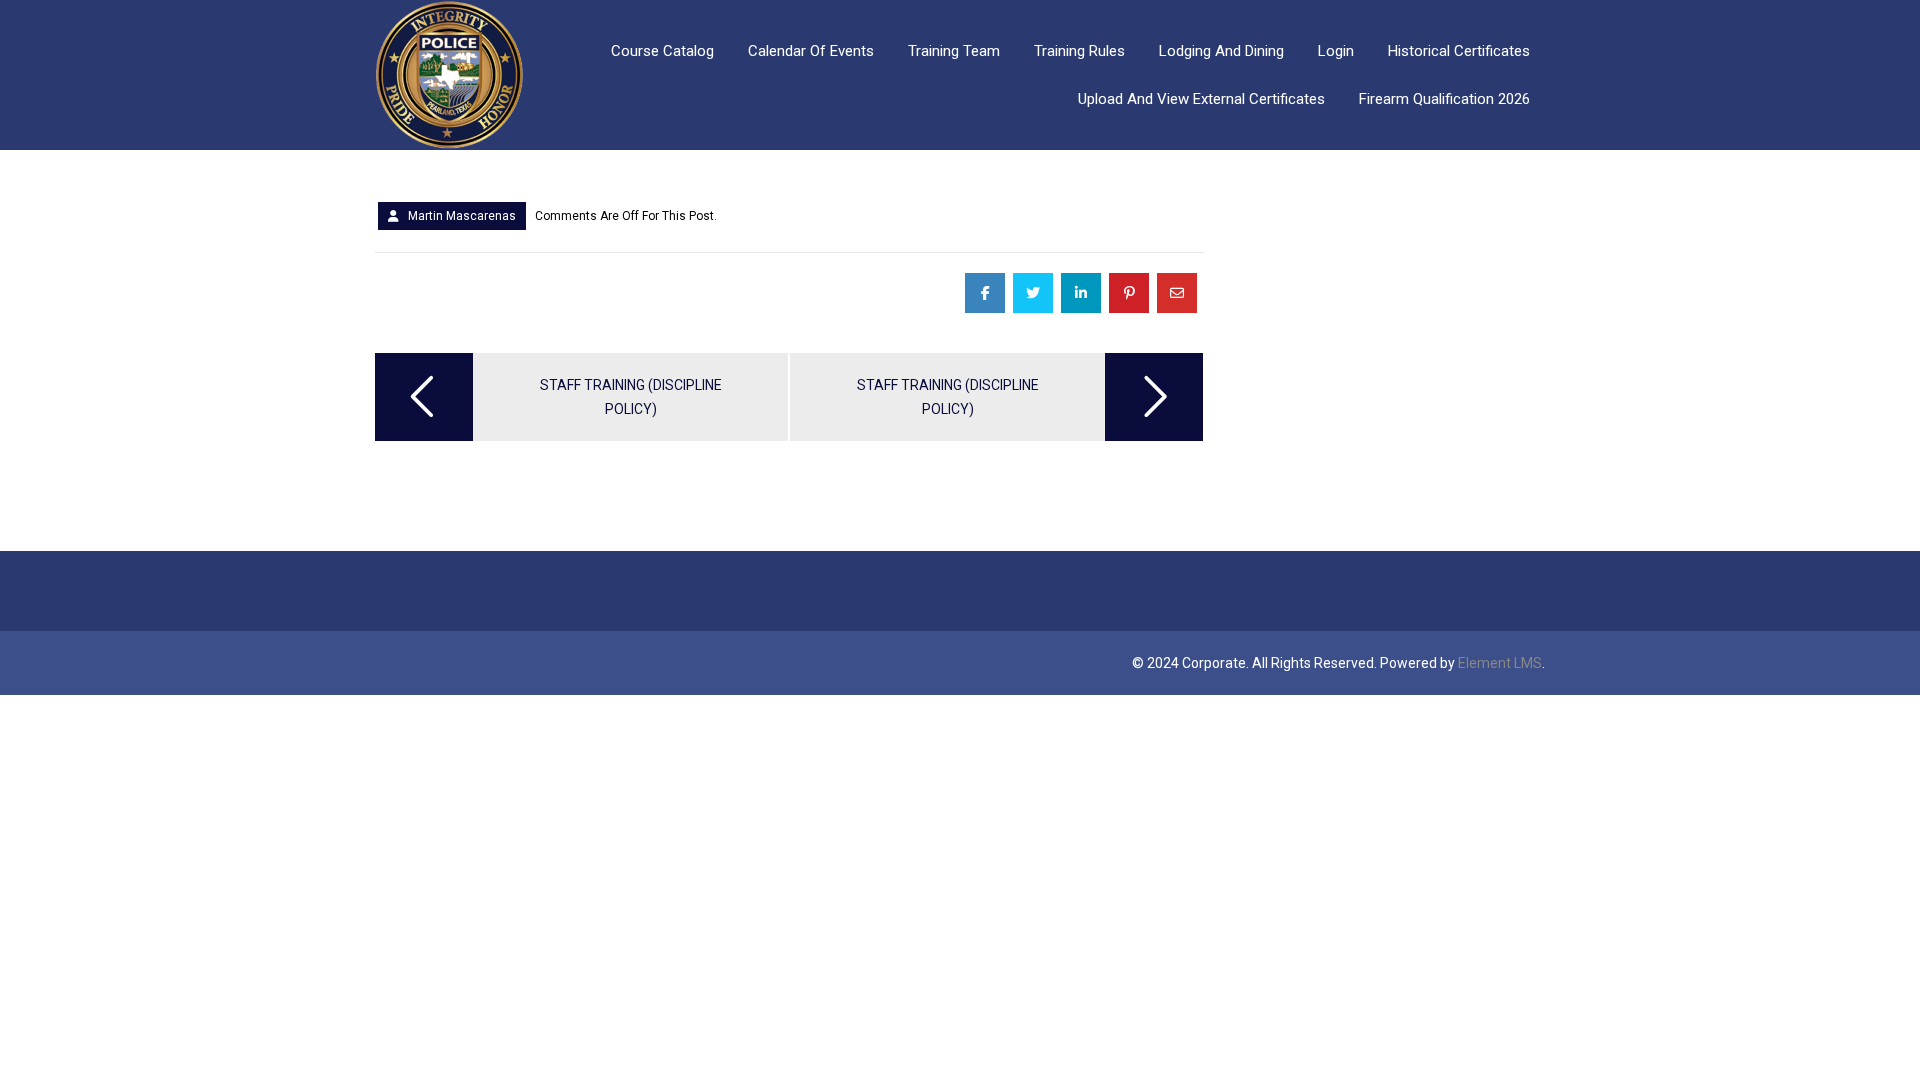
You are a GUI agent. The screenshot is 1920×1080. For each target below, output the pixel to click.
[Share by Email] (1177, 293)
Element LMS (1500, 663)
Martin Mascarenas (462, 216)
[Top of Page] (1863, 1027)
